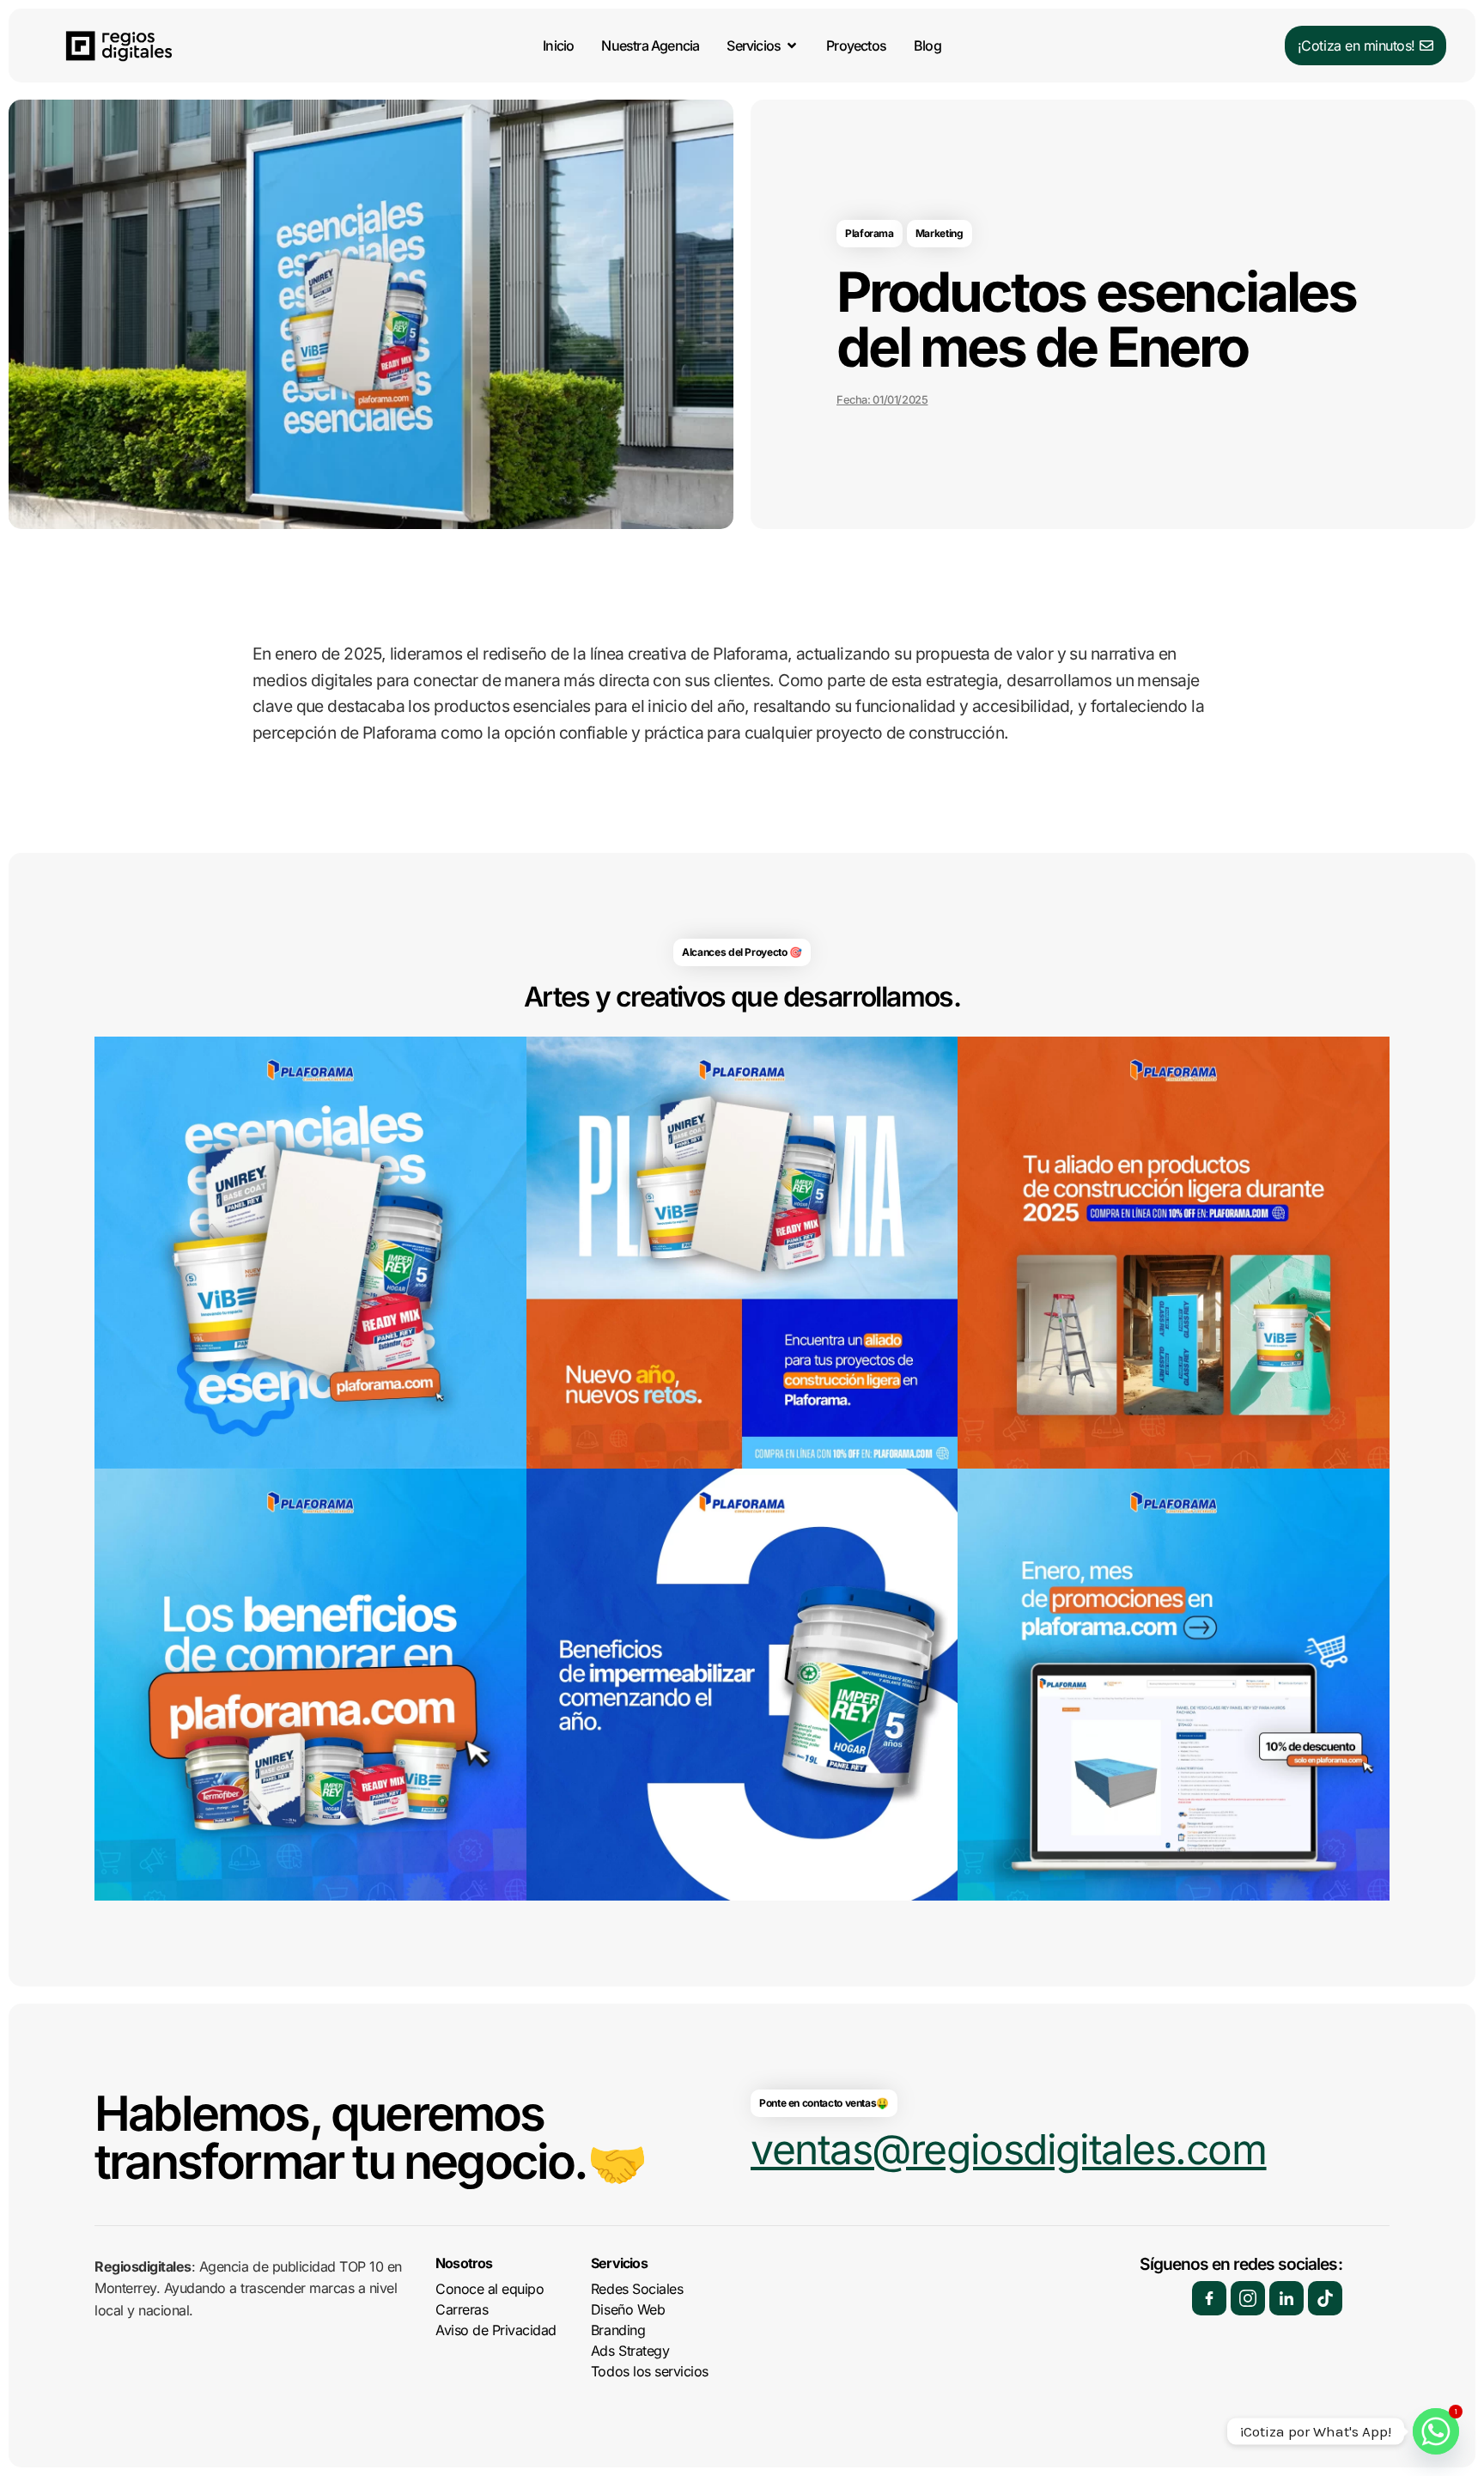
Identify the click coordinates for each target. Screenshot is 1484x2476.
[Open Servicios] (792, 46)
